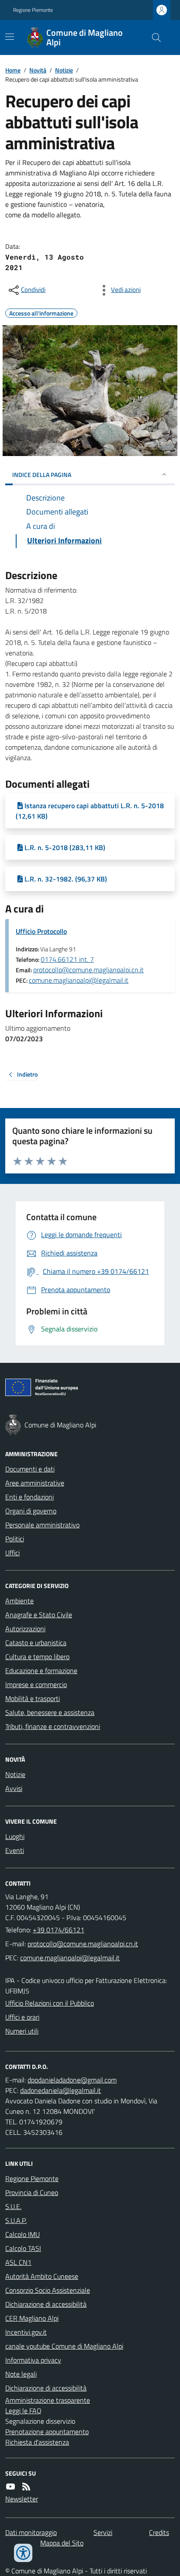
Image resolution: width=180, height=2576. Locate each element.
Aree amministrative (35, 1483)
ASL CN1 (18, 2262)
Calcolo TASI (23, 2248)
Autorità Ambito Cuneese (42, 2276)
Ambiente (19, 1601)
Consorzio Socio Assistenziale (48, 2290)
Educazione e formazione (41, 1670)
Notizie (64, 70)
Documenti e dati (30, 1469)
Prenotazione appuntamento (47, 2432)
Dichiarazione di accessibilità (46, 2304)
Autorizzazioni (25, 1629)
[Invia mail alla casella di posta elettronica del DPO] (72, 2080)
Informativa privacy (33, 2360)
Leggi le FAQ (23, 2411)
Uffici (12, 1553)
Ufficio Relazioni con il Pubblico (50, 2003)
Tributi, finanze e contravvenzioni (53, 1726)
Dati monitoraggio (31, 2532)
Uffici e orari (22, 2017)
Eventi (15, 1850)
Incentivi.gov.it (26, 2332)
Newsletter (22, 2499)
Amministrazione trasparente (48, 2400)
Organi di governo (31, 1511)
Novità (38, 70)
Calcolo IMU (22, 2234)
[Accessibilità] (23, 2553)
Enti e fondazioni (29, 1497)
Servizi (103, 2532)
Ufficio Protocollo (41, 931)
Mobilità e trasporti (33, 1698)
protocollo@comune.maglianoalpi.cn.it (88, 970)
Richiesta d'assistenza (37, 2442)
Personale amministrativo (42, 1525)
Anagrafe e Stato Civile (39, 1615)
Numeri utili (22, 2031)
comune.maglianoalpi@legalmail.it (79, 980)
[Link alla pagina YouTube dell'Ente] (10, 2487)
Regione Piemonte (33, 10)
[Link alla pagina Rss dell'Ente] (26, 2487)
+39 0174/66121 (59, 1930)
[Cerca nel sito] (153, 38)
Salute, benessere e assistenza (50, 1712)
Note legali (21, 2374)
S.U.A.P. (16, 2220)
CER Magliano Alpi (32, 2318)
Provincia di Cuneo (32, 2192)
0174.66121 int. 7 (67, 959)
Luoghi (15, 1836)
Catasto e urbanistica (36, 1643)
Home (13, 70)
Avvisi (14, 1788)
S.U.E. (13, 2206)
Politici (15, 1539)
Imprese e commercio (36, 1684)
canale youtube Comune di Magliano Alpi (64, 2346)
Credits (159, 2532)
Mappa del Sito (62, 2543)
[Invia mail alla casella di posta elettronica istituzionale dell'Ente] (83, 1944)
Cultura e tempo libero (37, 1657)
